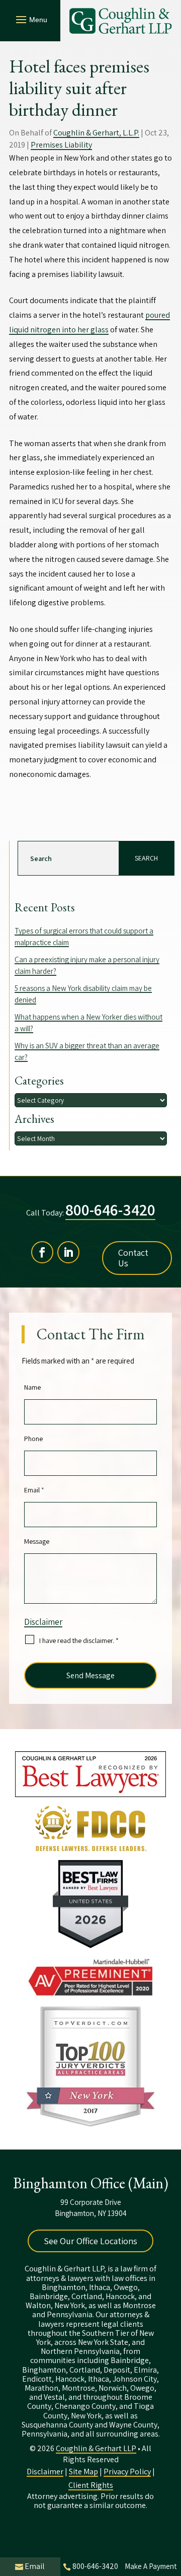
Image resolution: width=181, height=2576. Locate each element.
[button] (30, 19)
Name (32, 1387)
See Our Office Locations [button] (90, 2241)
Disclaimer (43, 1622)
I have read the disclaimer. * (79, 1640)
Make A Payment (151, 2566)
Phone (33, 1439)
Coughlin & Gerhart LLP (96, 2448)
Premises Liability (61, 145)
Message (37, 1541)
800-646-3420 (110, 1209)
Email (34, 1490)
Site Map (83, 2472)
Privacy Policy (127, 2472)
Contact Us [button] (133, 1258)
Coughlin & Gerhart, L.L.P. (96, 133)
